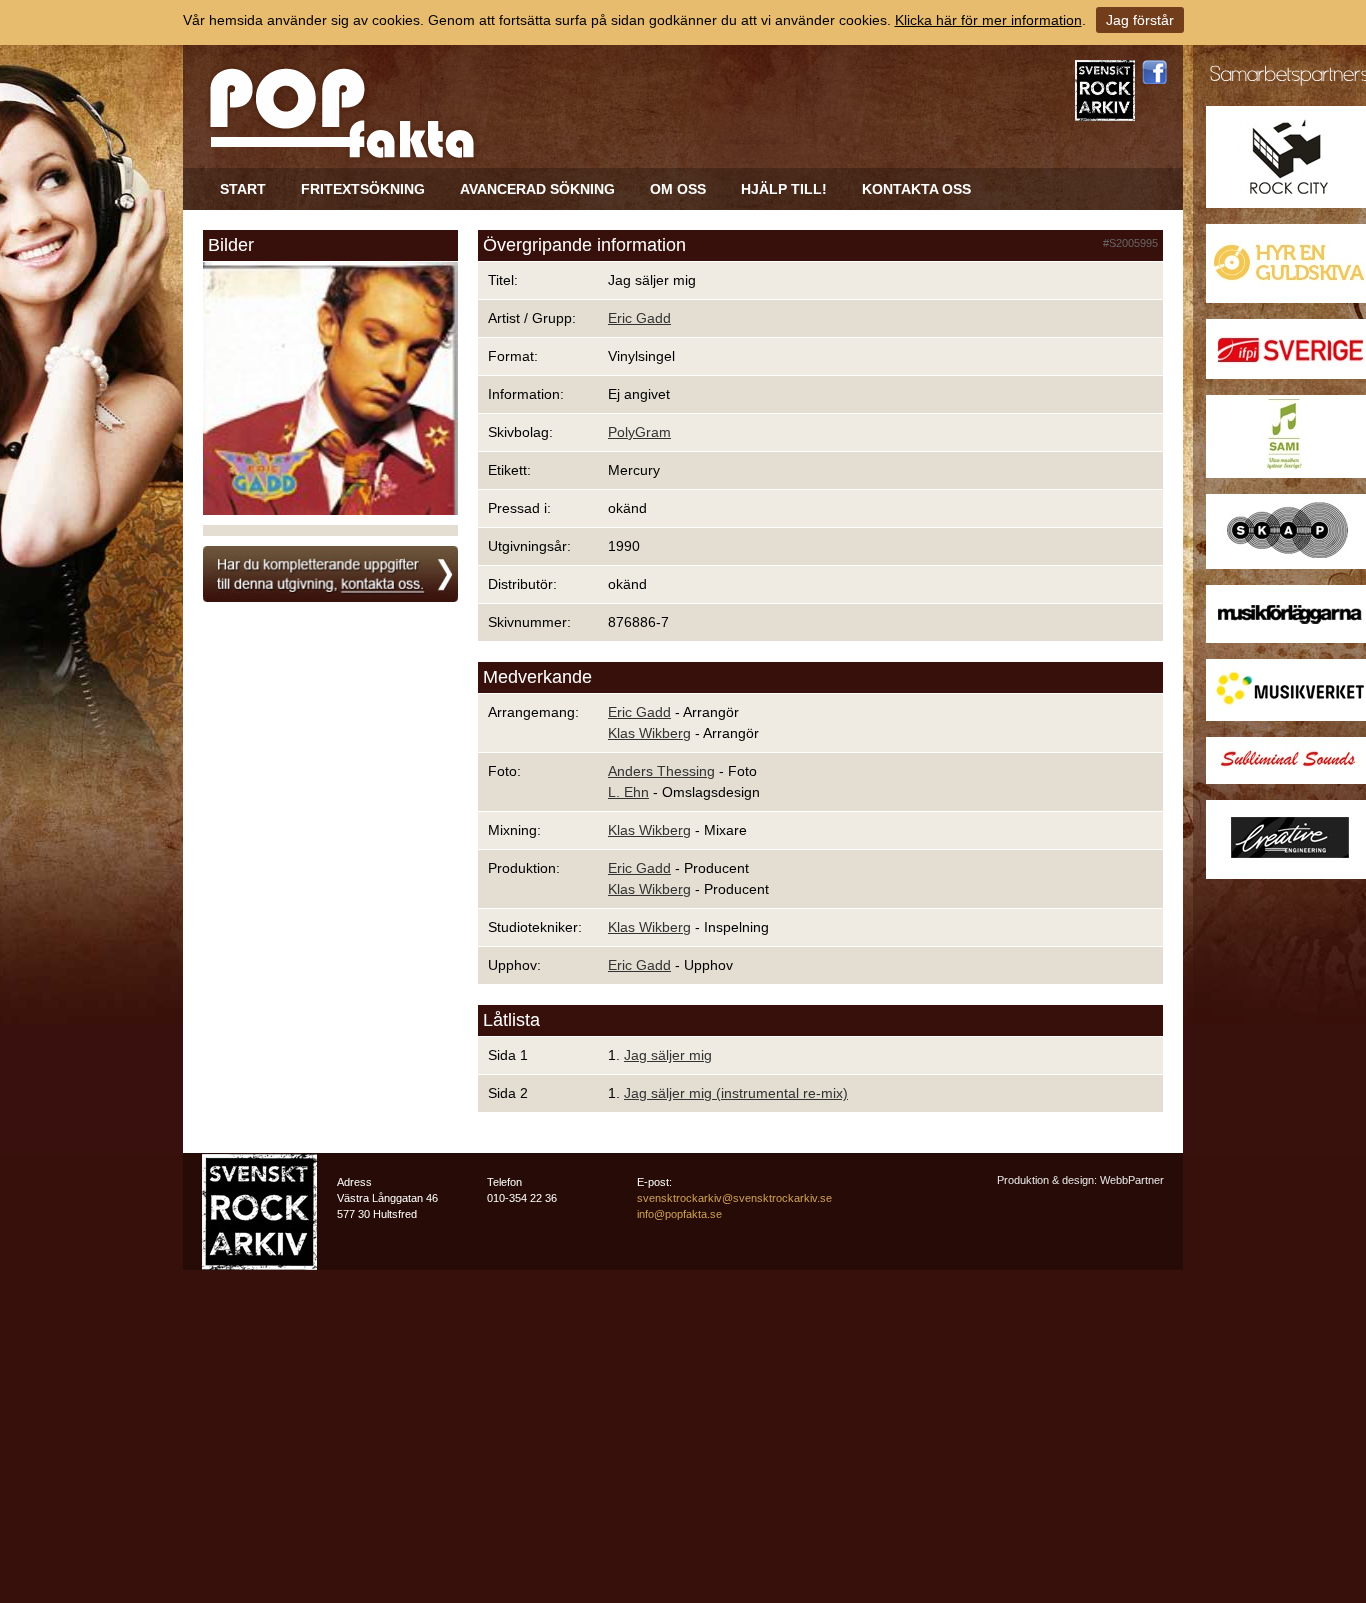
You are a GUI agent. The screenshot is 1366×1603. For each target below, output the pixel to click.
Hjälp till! (784, 189)
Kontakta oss (916, 189)
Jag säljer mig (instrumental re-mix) (736, 1093)
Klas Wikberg (649, 733)
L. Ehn (628, 792)
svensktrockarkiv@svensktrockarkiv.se (734, 1198)
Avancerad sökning (537, 189)
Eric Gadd (639, 318)
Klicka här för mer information (988, 20)
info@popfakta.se (679, 1214)
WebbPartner (1132, 1180)
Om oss (678, 189)
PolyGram (639, 432)
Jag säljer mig (668, 1055)
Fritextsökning (363, 189)
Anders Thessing (661, 771)
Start (243, 189)
